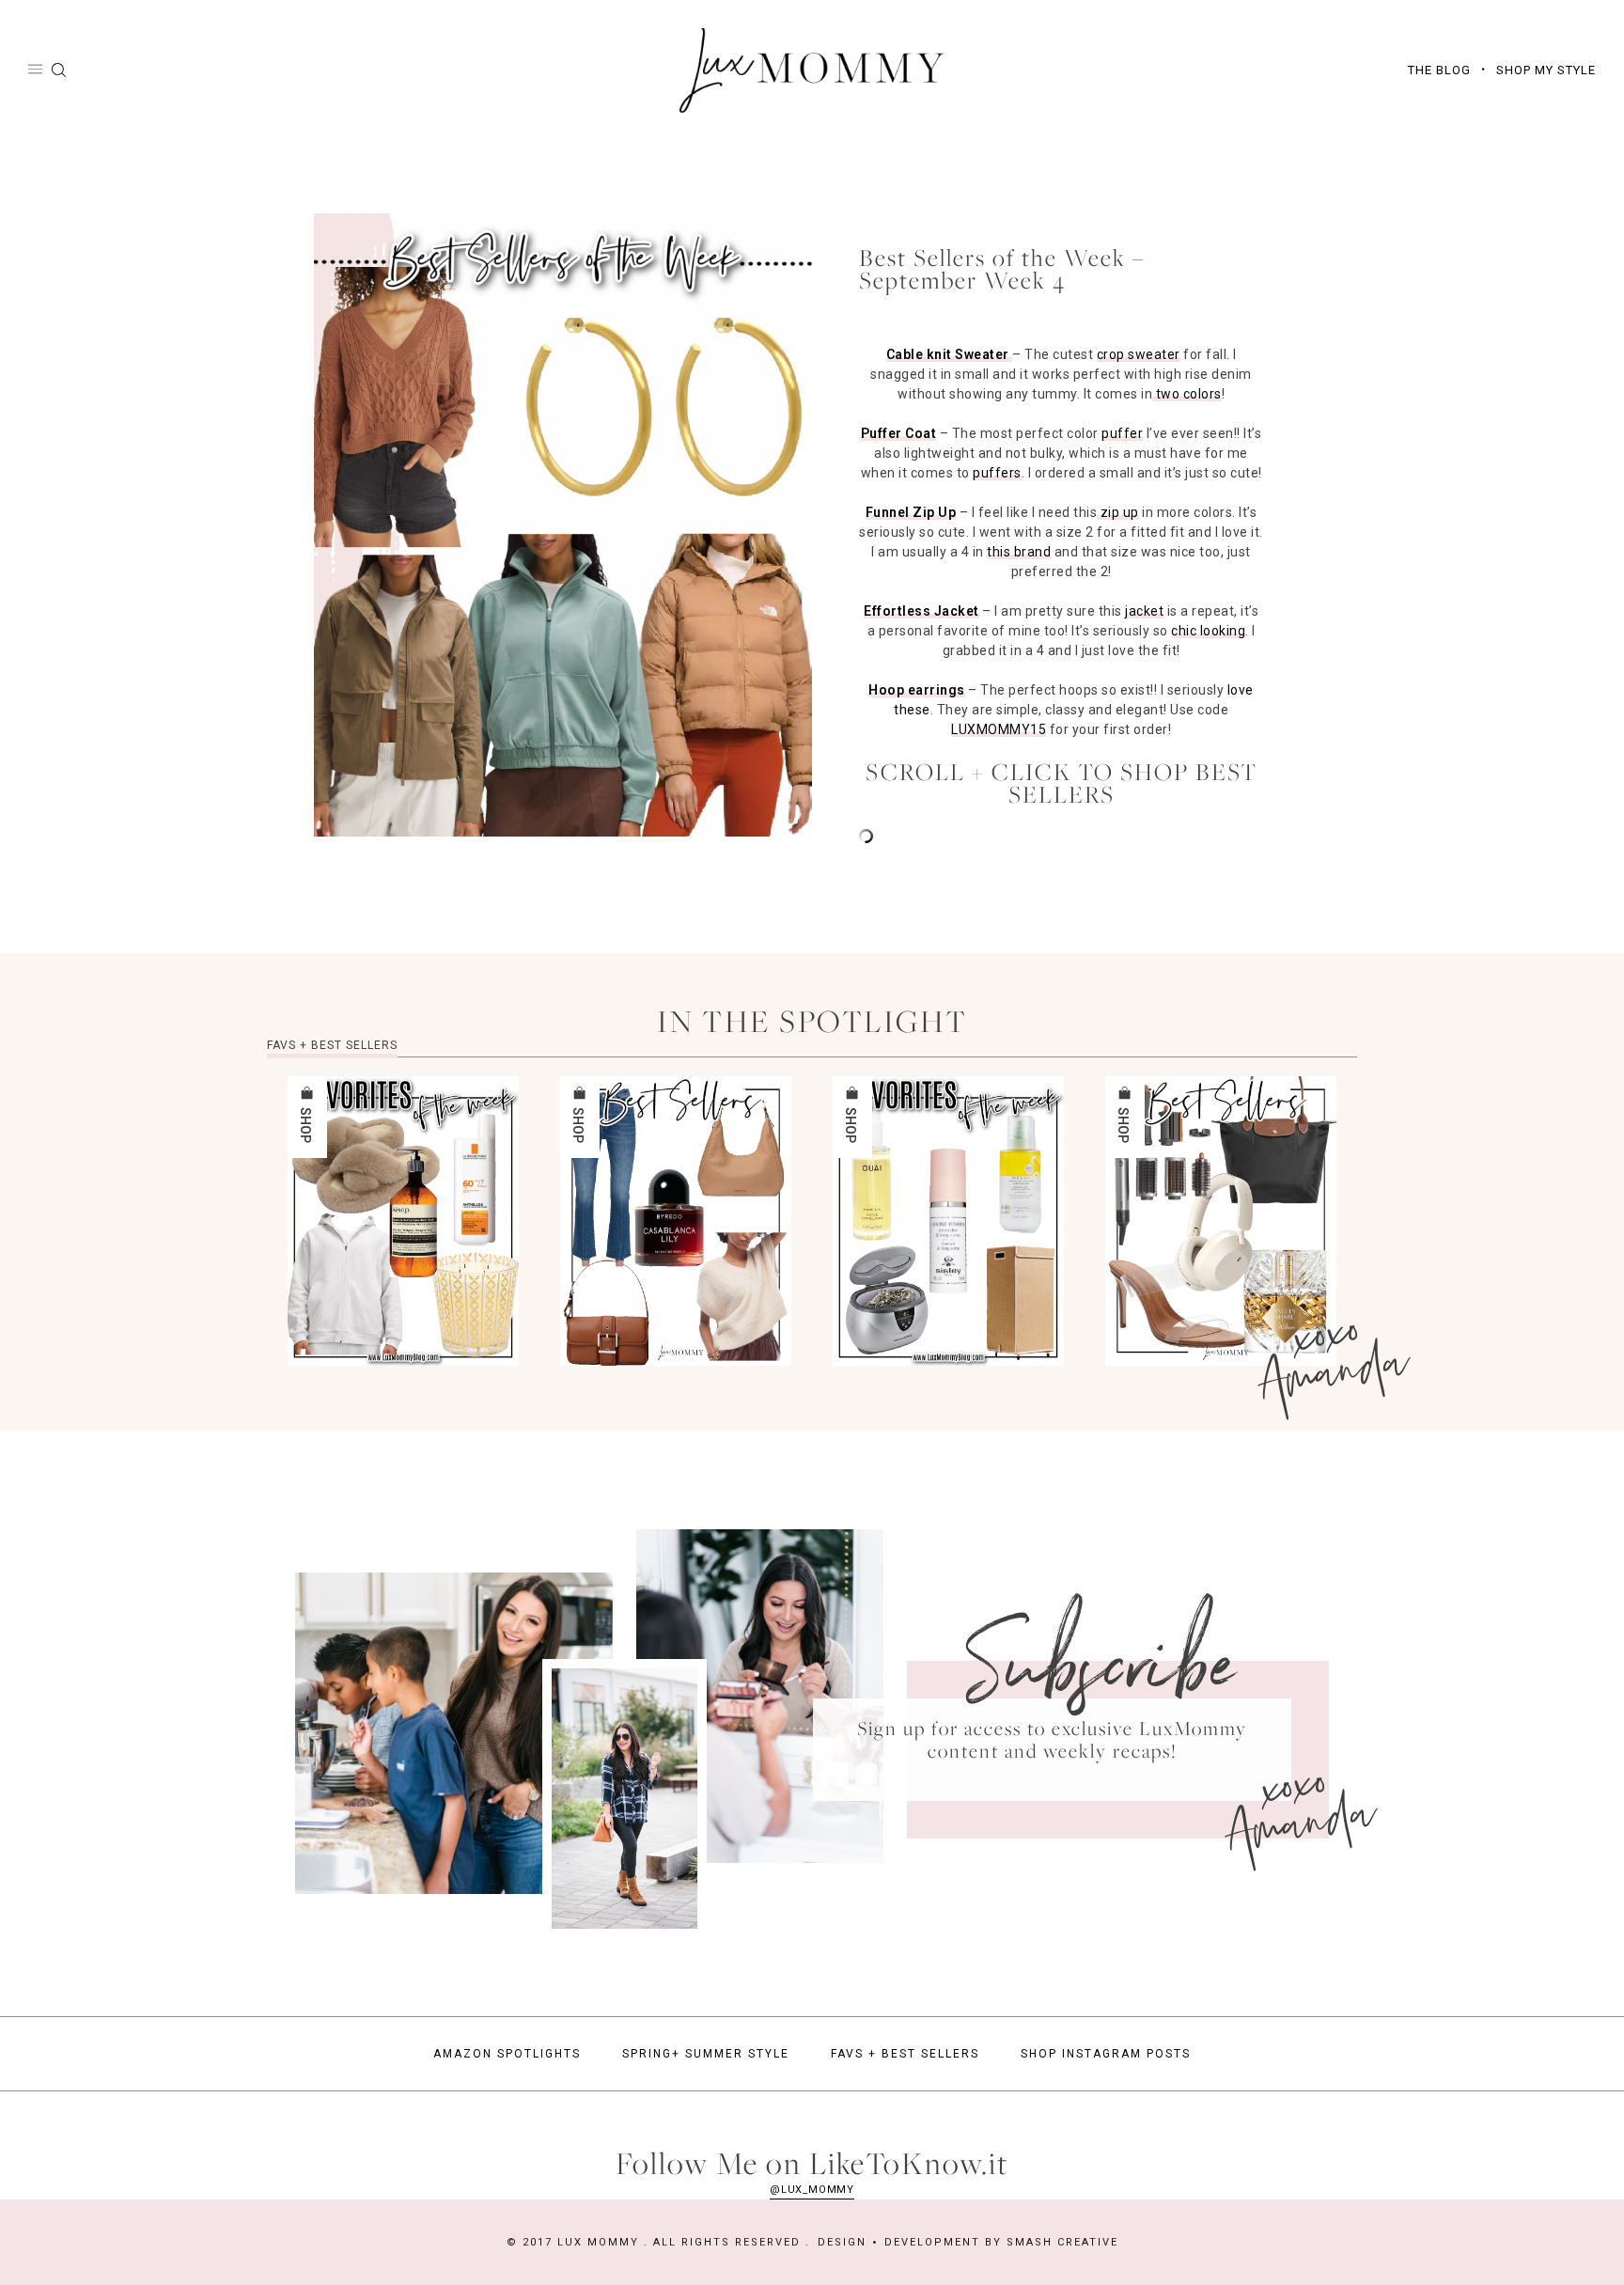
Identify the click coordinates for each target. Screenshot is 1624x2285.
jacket (1144, 611)
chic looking (1208, 631)
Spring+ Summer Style (706, 2054)
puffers (997, 473)
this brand (1019, 552)
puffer (1122, 433)
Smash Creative (1062, 2242)
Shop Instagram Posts (1106, 2054)
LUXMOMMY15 (999, 729)
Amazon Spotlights (507, 2054)
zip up (1118, 512)
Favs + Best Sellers (905, 2054)
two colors (1187, 394)
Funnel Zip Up (911, 512)
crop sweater (1139, 354)
